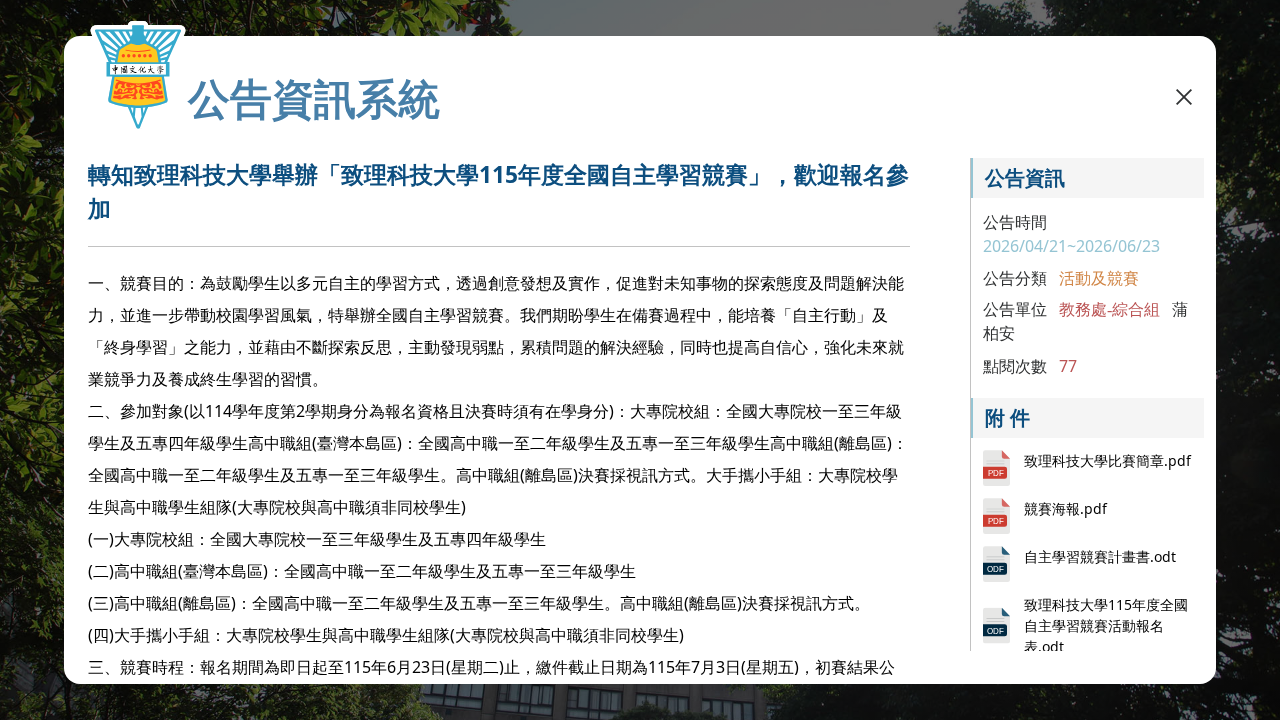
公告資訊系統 (314, 98)
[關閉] (1184, 96)
